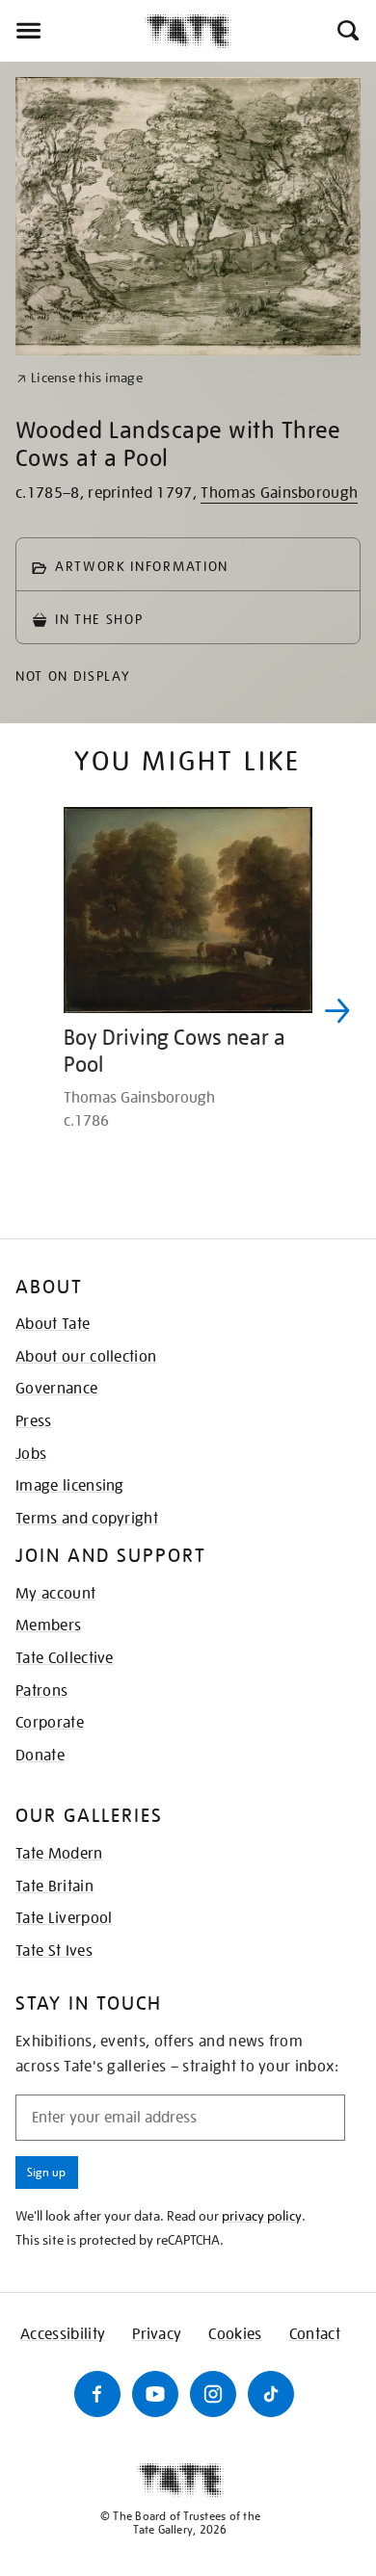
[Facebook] (97, 2394)
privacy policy (262, 2216)
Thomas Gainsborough (279, 493)
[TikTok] (271, 2394)
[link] (80, 378)
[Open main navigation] (72, 31)
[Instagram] (213, 2394)
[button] (347, 31)
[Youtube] (155, 2394)
